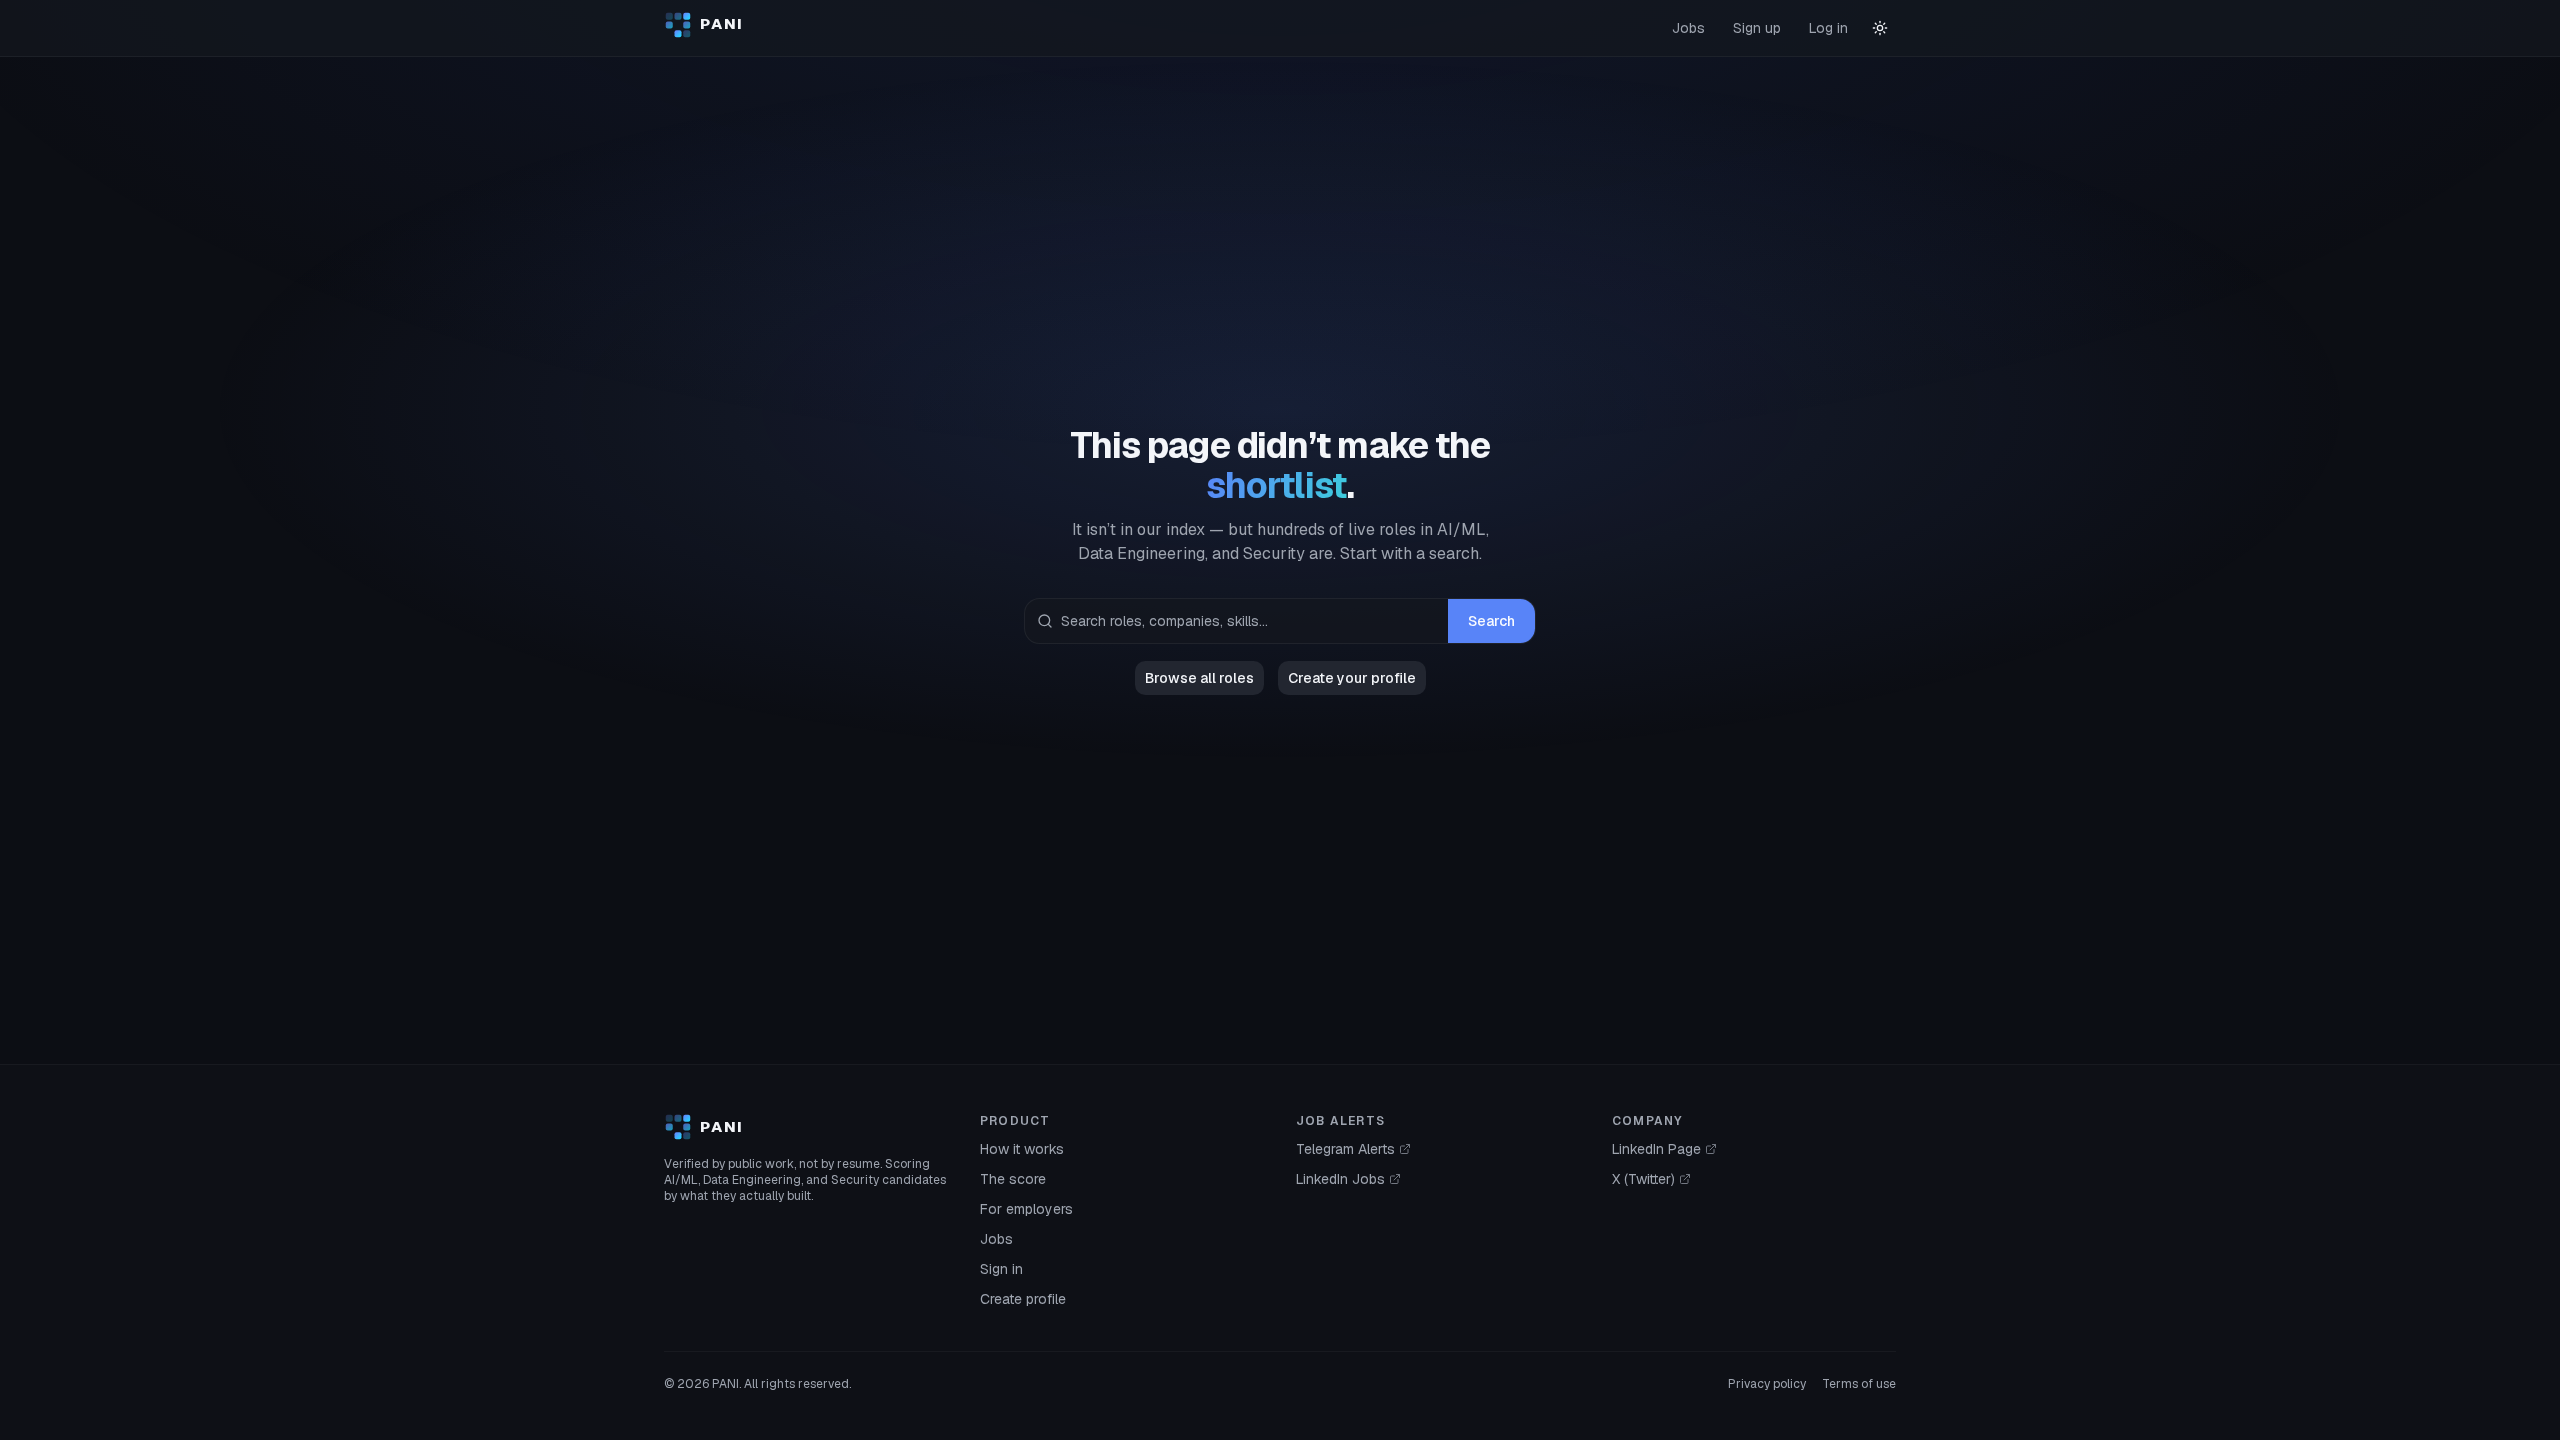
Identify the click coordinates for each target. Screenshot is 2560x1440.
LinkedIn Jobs (1340, 1179)
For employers (1026, 1209)
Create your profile (1352, 678)
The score (1013, 1179)
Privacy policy (1767, 1384)
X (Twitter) (1643, 1179)
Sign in (1001, 1269)
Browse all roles (1199, 678)
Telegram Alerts (1345, 1149)
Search (1491, 621)
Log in (1828, 28)
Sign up (1757, 28)
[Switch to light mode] (1880, 28)
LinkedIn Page (1656, 1149)
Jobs (1688, 28)
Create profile (1023, 1299)
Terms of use (1859, 1384)
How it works (1022, 1149)
